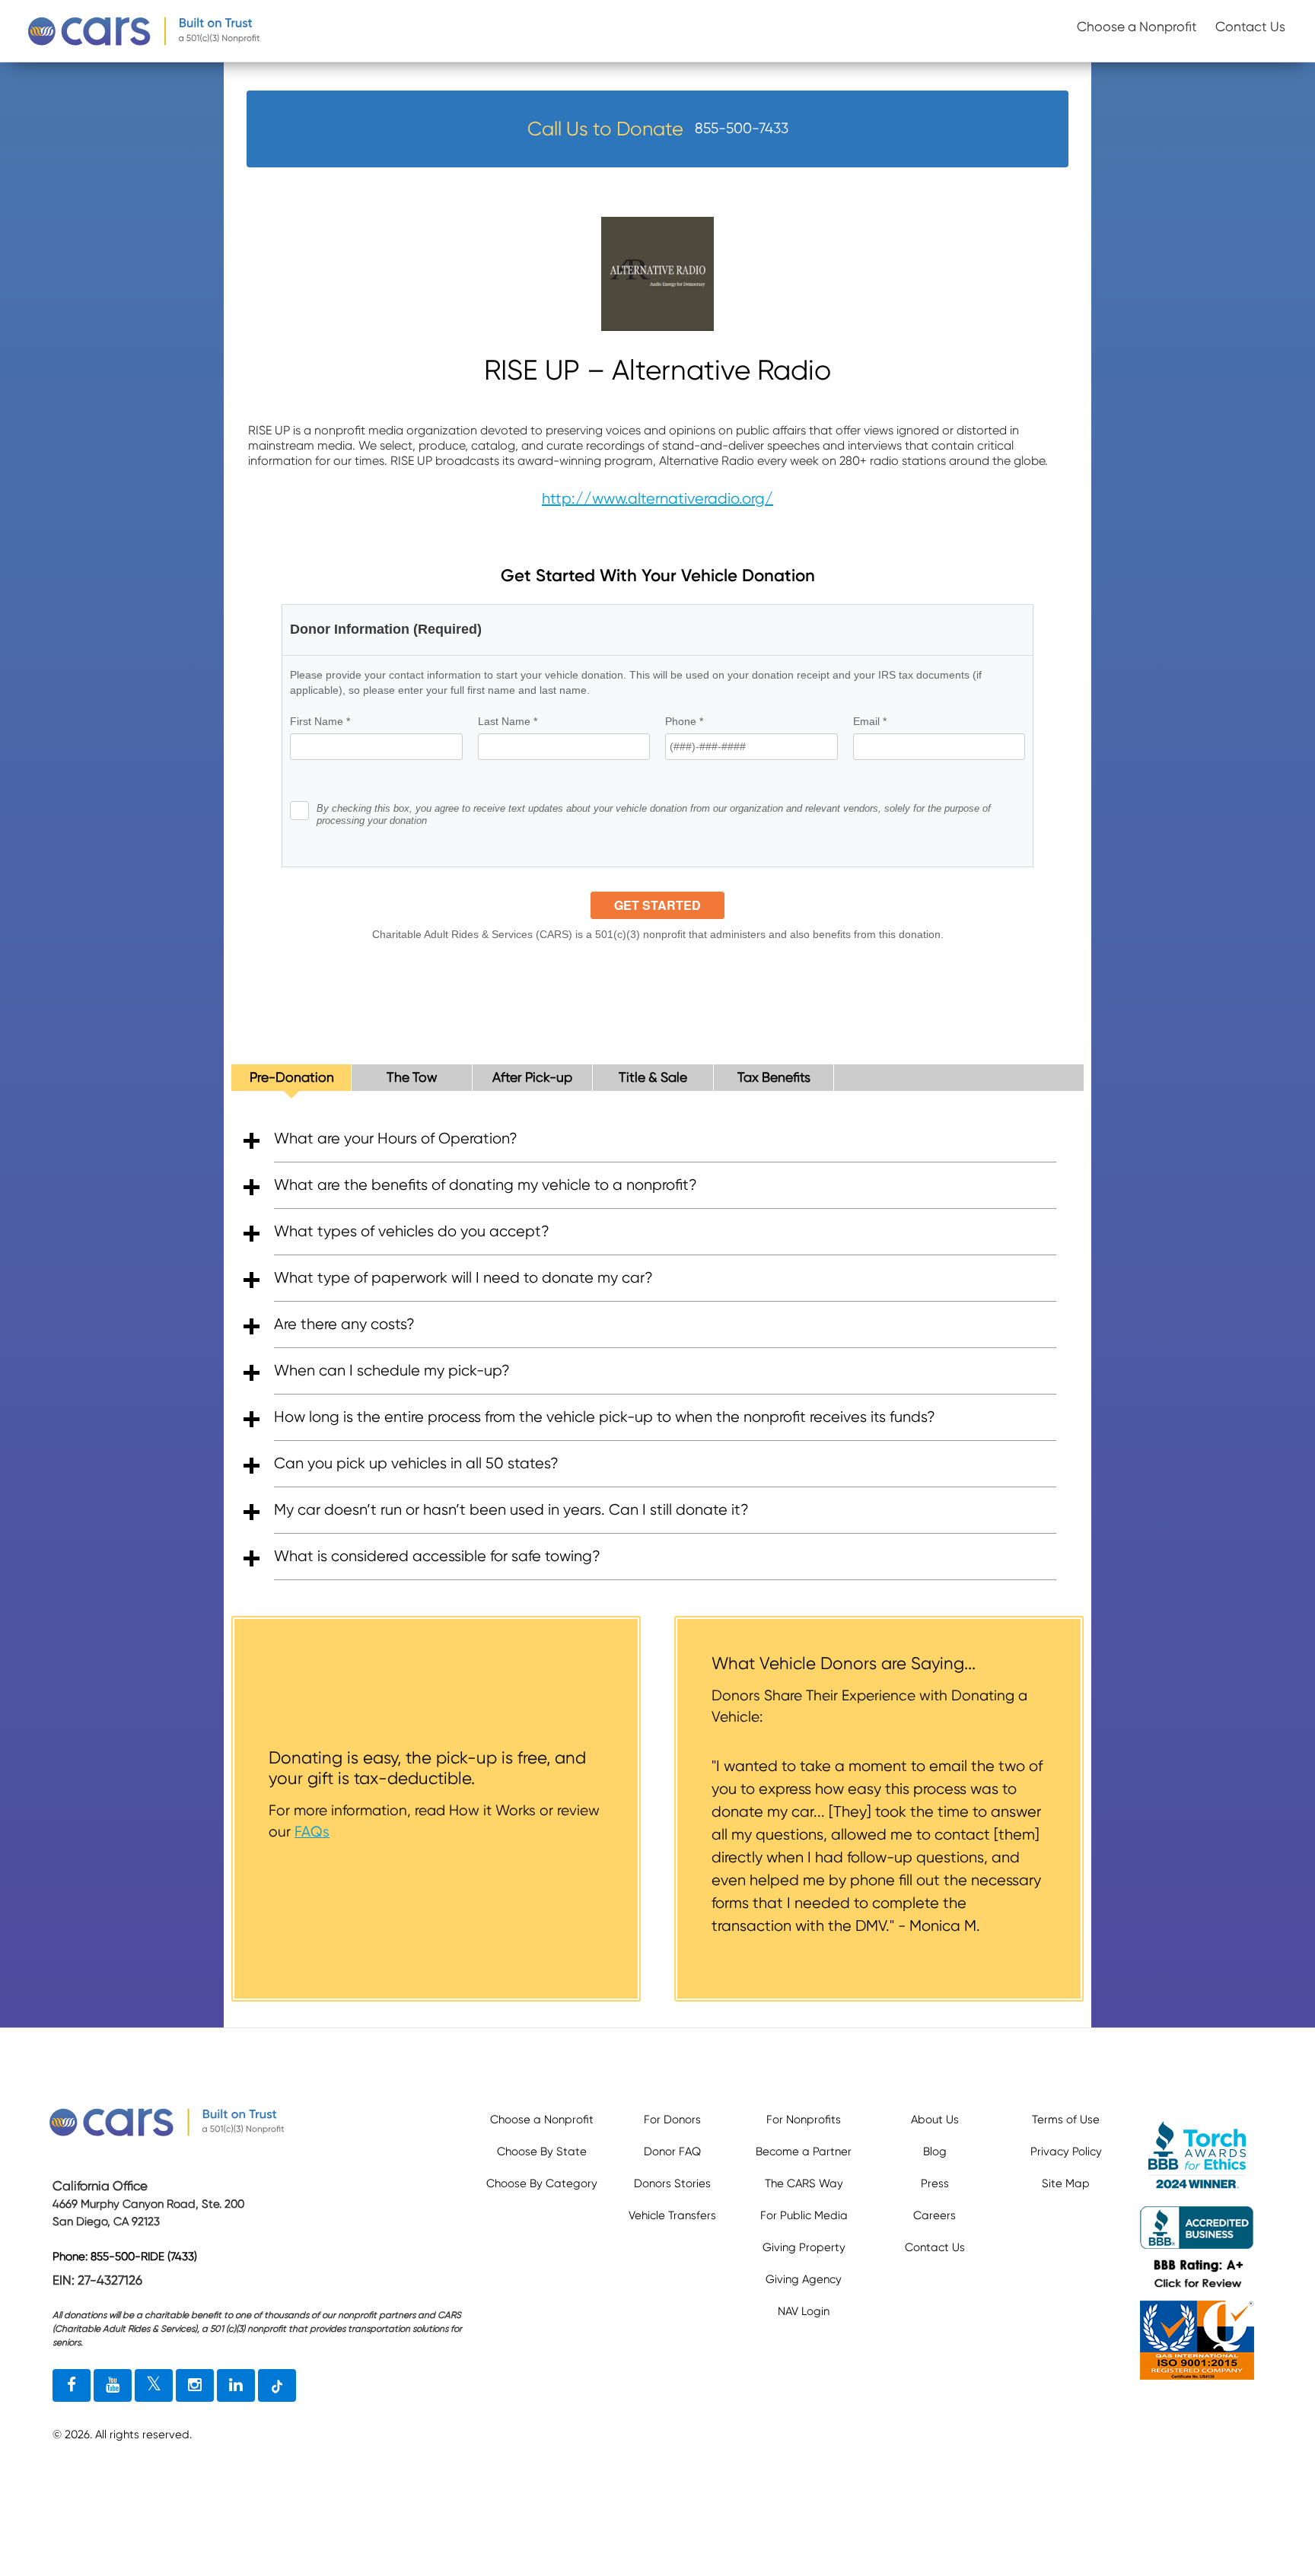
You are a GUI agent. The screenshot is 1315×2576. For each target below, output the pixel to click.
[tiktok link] (277, 2386)
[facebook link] (72, 2386)
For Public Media (804, 2215)
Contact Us (1250, 27)
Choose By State (542, 2151)
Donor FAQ (672, 2151)
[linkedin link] (236, 2386)
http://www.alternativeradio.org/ (657, 499)
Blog (935, 2151)
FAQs (312, 1832)
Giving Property (804, 2247)
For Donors (672, 2120)
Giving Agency (804, 2279)
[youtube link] (113, 2386)
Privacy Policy (1066, 2151)
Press (935, 2183)
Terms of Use (1066, 2120)
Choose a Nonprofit (1137, 27)
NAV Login (804, 2311)
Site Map (1066, 2183)
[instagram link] (195, 2386)
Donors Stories (672, 2183)
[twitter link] (154, 2386)
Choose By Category (542, 2183)
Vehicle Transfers (672, 2215)
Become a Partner (804, 2151)
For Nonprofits (804, 2120)
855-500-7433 (742, 128)
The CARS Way (804, 2183)
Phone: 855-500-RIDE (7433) (125, 2257)
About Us (935, 2120)
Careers (935, 2215)
